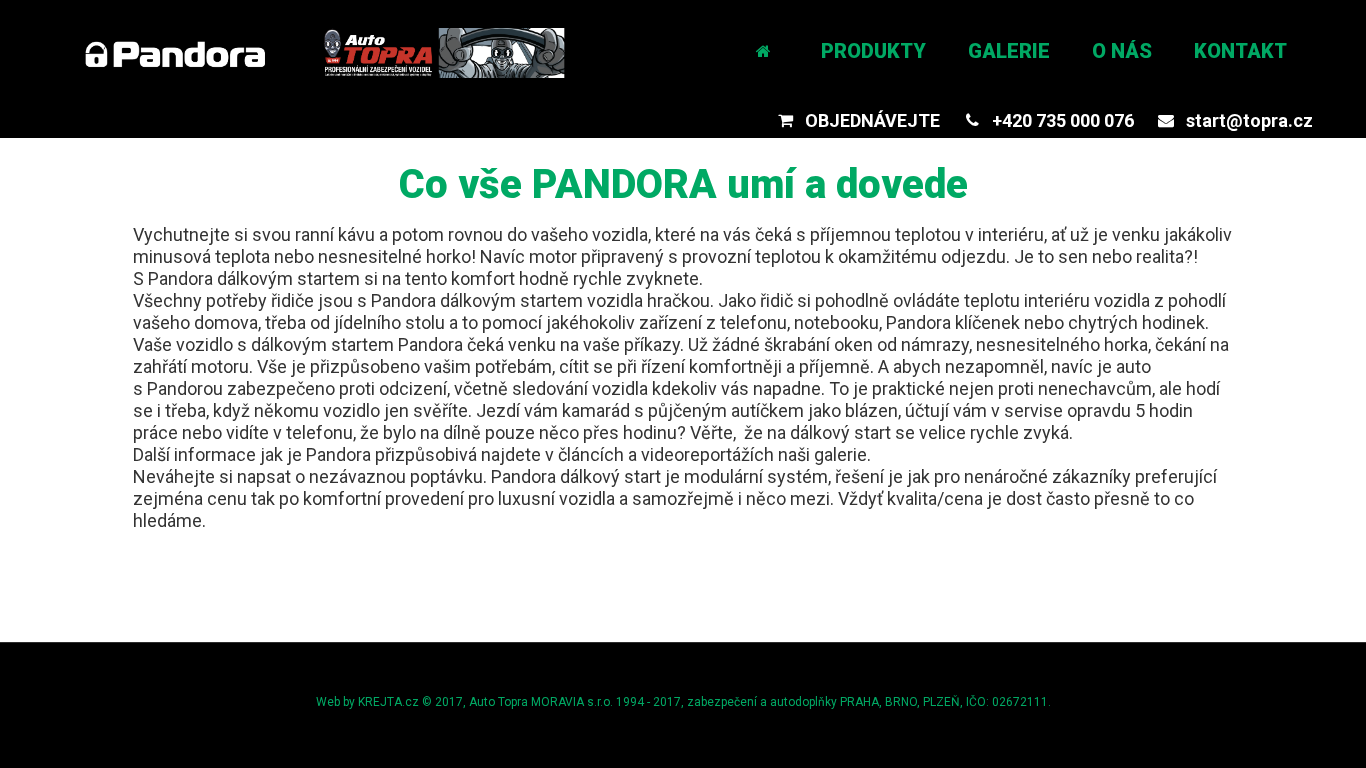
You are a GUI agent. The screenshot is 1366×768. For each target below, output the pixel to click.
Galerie (1009, 51)
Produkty (873, 51)
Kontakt (1240, 51)
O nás (1122, 51)
